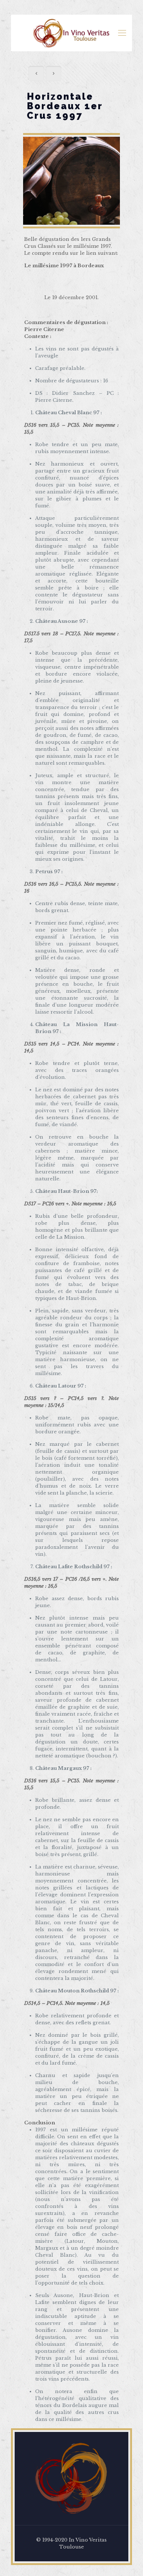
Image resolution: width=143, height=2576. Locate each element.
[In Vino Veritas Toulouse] (71, 33)
